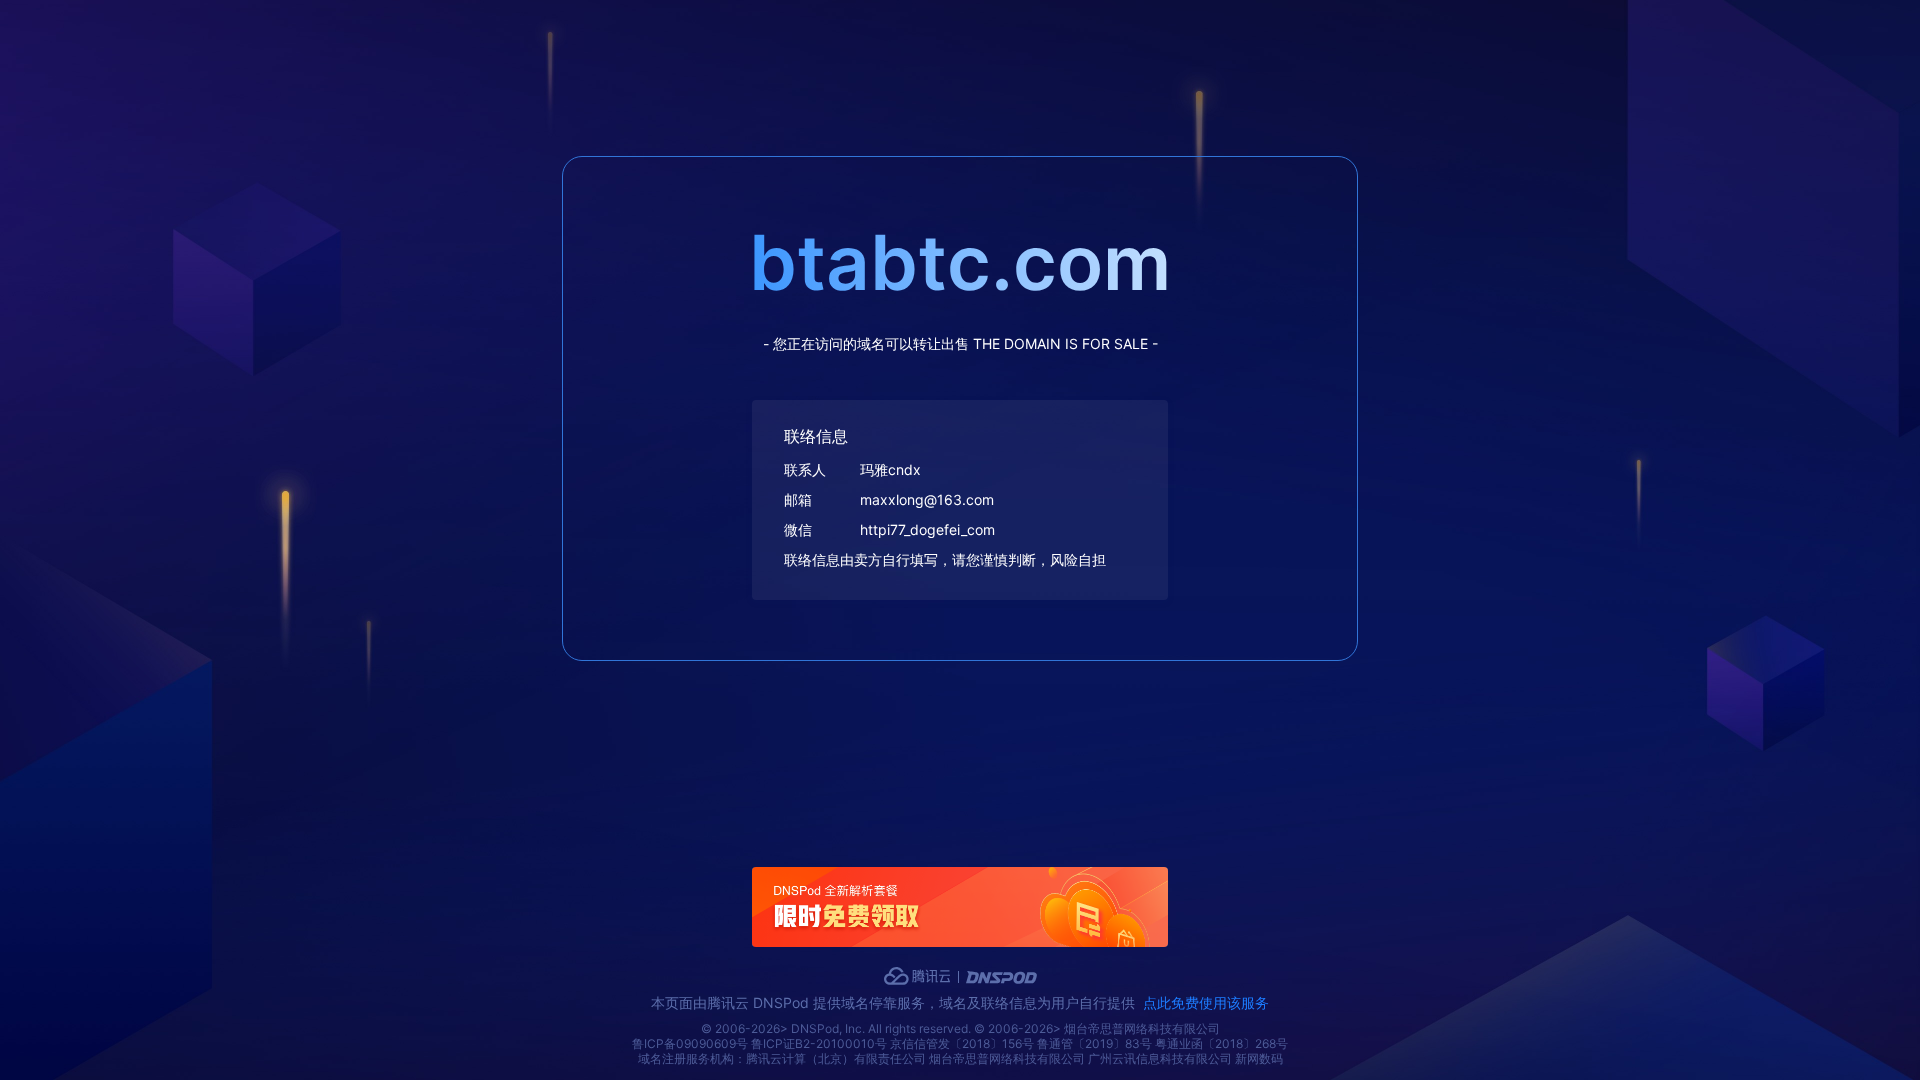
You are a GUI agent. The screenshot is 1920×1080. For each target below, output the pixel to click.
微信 (798, 529)
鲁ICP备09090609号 (690, 1043)
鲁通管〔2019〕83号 (1094, 1043)
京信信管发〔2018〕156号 (962, 1043)
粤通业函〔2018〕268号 (1221, 1043)
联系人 (805, 469)
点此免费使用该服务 (1206, 1002)
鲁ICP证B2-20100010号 (819, 1043)
